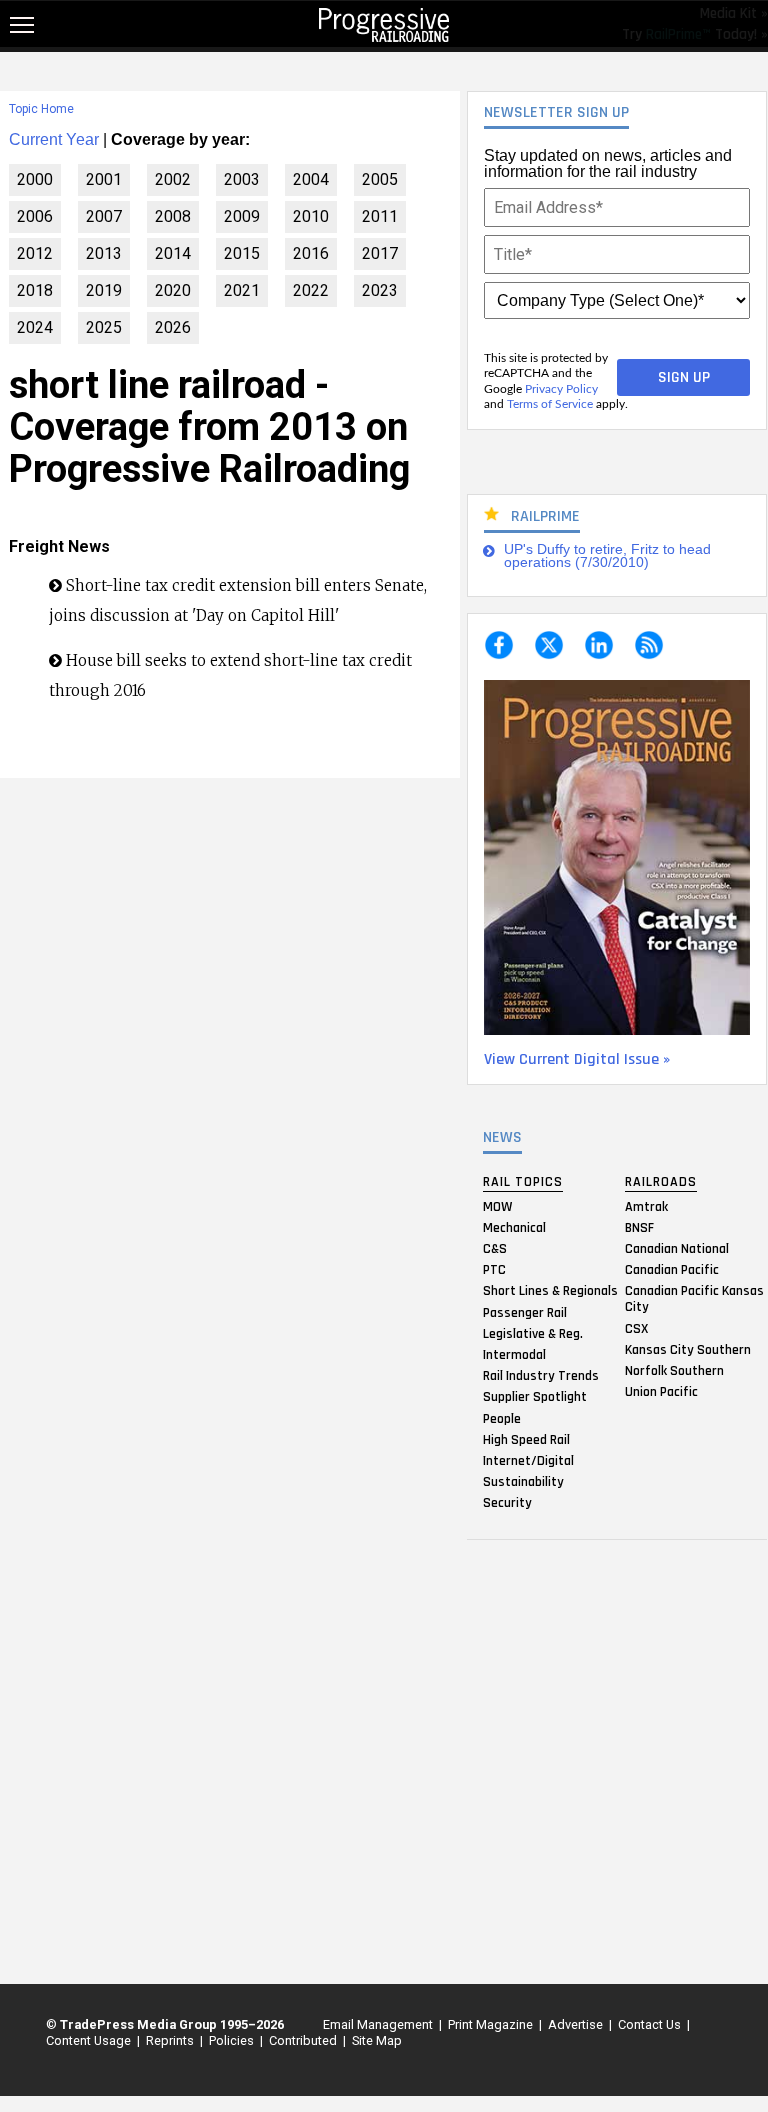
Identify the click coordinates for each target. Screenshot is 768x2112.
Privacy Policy (561, 389)
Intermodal (514, 1354)
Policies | (233, 2040)
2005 (380, 179)
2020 (173, 290)
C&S (495, 1249)
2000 (35, 179)
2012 (35, 253)
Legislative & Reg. (533, 1333)
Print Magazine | (492, 2024)
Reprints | (171, 2040)
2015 (242, 253)
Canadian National (677, 1249)
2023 (380, 290)
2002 (173, 179)
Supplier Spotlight (535, 1397)
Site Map (377, 2040)
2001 (104, 179)
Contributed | (304, 2040)
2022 (311, 290)
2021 (242, 290)
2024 (35, 327)
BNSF (639, 1227)
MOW (497, 1206)
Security (507, 1503)
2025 (104, 327)
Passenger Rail (525, 1312)
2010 (311, 216)
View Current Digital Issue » (577, 1059)
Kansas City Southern (688, 1349)
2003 (242, 179)
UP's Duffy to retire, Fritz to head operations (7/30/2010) (607, 556)
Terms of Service (550, 404)
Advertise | (577, 2024)
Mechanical (514, 1227)
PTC (494, 1270)
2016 (311, 253)
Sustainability (523, 1482)
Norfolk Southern (674, 1370)
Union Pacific (661, 1392)
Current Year (54, 139)
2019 (104, 290)
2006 (35, 216)
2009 (242, 216)
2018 (35, 290)
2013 (104, 253)
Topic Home (41, 109)
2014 (173, 253)
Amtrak (646, 1206)
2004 (311, 179)
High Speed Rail (526, 1439)
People (502, 1418)
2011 (380, 216)
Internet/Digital (528, 1460)
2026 (173, 327)
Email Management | (379, 2024)
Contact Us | (651, 2024)
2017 (380, 253)
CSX (636, 1328)
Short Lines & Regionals (550, 1291)
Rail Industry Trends (541, 1376)
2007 (104, 216)
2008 (173, 216)
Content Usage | (90, 2040)
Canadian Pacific (672, 1270)
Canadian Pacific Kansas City (694, 1299)
